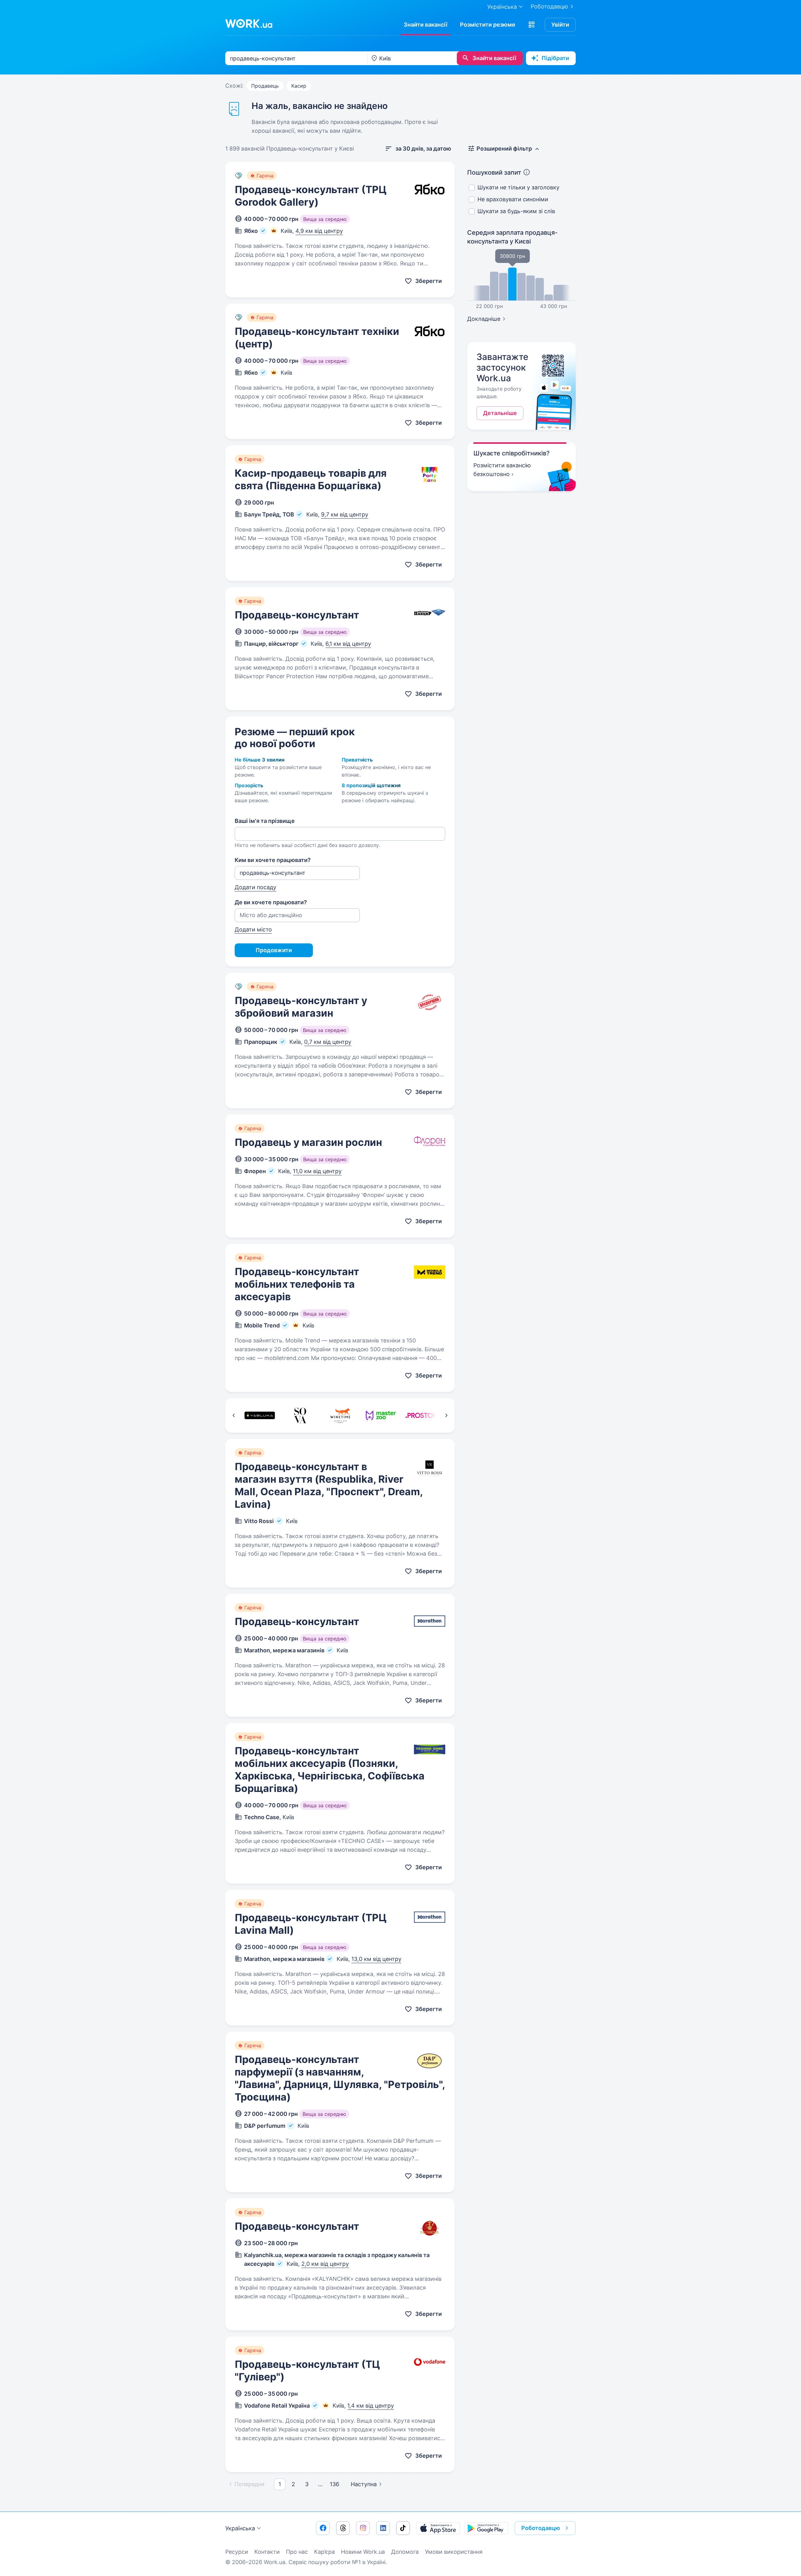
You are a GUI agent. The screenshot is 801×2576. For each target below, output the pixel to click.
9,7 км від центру (345, 514)
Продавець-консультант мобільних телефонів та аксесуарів (297, 1284)
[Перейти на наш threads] (343, 2528)
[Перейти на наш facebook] (323, 2528)
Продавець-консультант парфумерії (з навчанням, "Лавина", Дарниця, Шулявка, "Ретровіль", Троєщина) (340, 2078)
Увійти (560, 25)
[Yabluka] (260, 1415)
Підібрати (555, 58)
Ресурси (237, 2552)
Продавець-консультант (297, 615)
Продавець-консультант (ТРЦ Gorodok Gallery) (311, 196)
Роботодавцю (549, 6)
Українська (240, 2528)
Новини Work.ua (363, 2552)
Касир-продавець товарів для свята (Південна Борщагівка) (311, 479)
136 (334, 2484)
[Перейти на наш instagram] (363, 2528)
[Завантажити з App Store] (438, 2528)
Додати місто (253, 929)
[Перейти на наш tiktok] (403, 2528)
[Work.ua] (249, 23)
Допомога (405, 2552)
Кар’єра (324, 2552)
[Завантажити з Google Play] (487, 2528)
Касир (299, 86)
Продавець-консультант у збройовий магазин (301, 1007)
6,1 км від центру (348, 644)
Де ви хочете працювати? (271, 902)
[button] (532, 25)
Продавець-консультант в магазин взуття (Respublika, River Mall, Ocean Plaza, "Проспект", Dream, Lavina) (329, 1485)
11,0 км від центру (317, 1171)
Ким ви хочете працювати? (273, 860)
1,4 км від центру (371, 2406)
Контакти (267, 2552)
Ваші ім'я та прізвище (265, 821)
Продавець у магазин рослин (308, 1142)
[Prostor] (421, 1415)
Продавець (265, 86)
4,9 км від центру (319, 231)
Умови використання (454, 2552)
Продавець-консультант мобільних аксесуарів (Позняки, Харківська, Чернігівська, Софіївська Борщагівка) (330, 1770)
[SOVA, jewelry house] (300, 1415)
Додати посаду (255, 887)
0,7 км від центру (328, 1042)
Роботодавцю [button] (541, 2528)
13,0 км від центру (376, 1959)
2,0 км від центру (325, 2264)
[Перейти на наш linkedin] (383, 2528)
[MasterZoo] (381, 1415)
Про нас (297, 2552)
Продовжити (274, 950)
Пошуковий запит (494, 172)
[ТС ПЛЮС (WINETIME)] (340, 1415)
